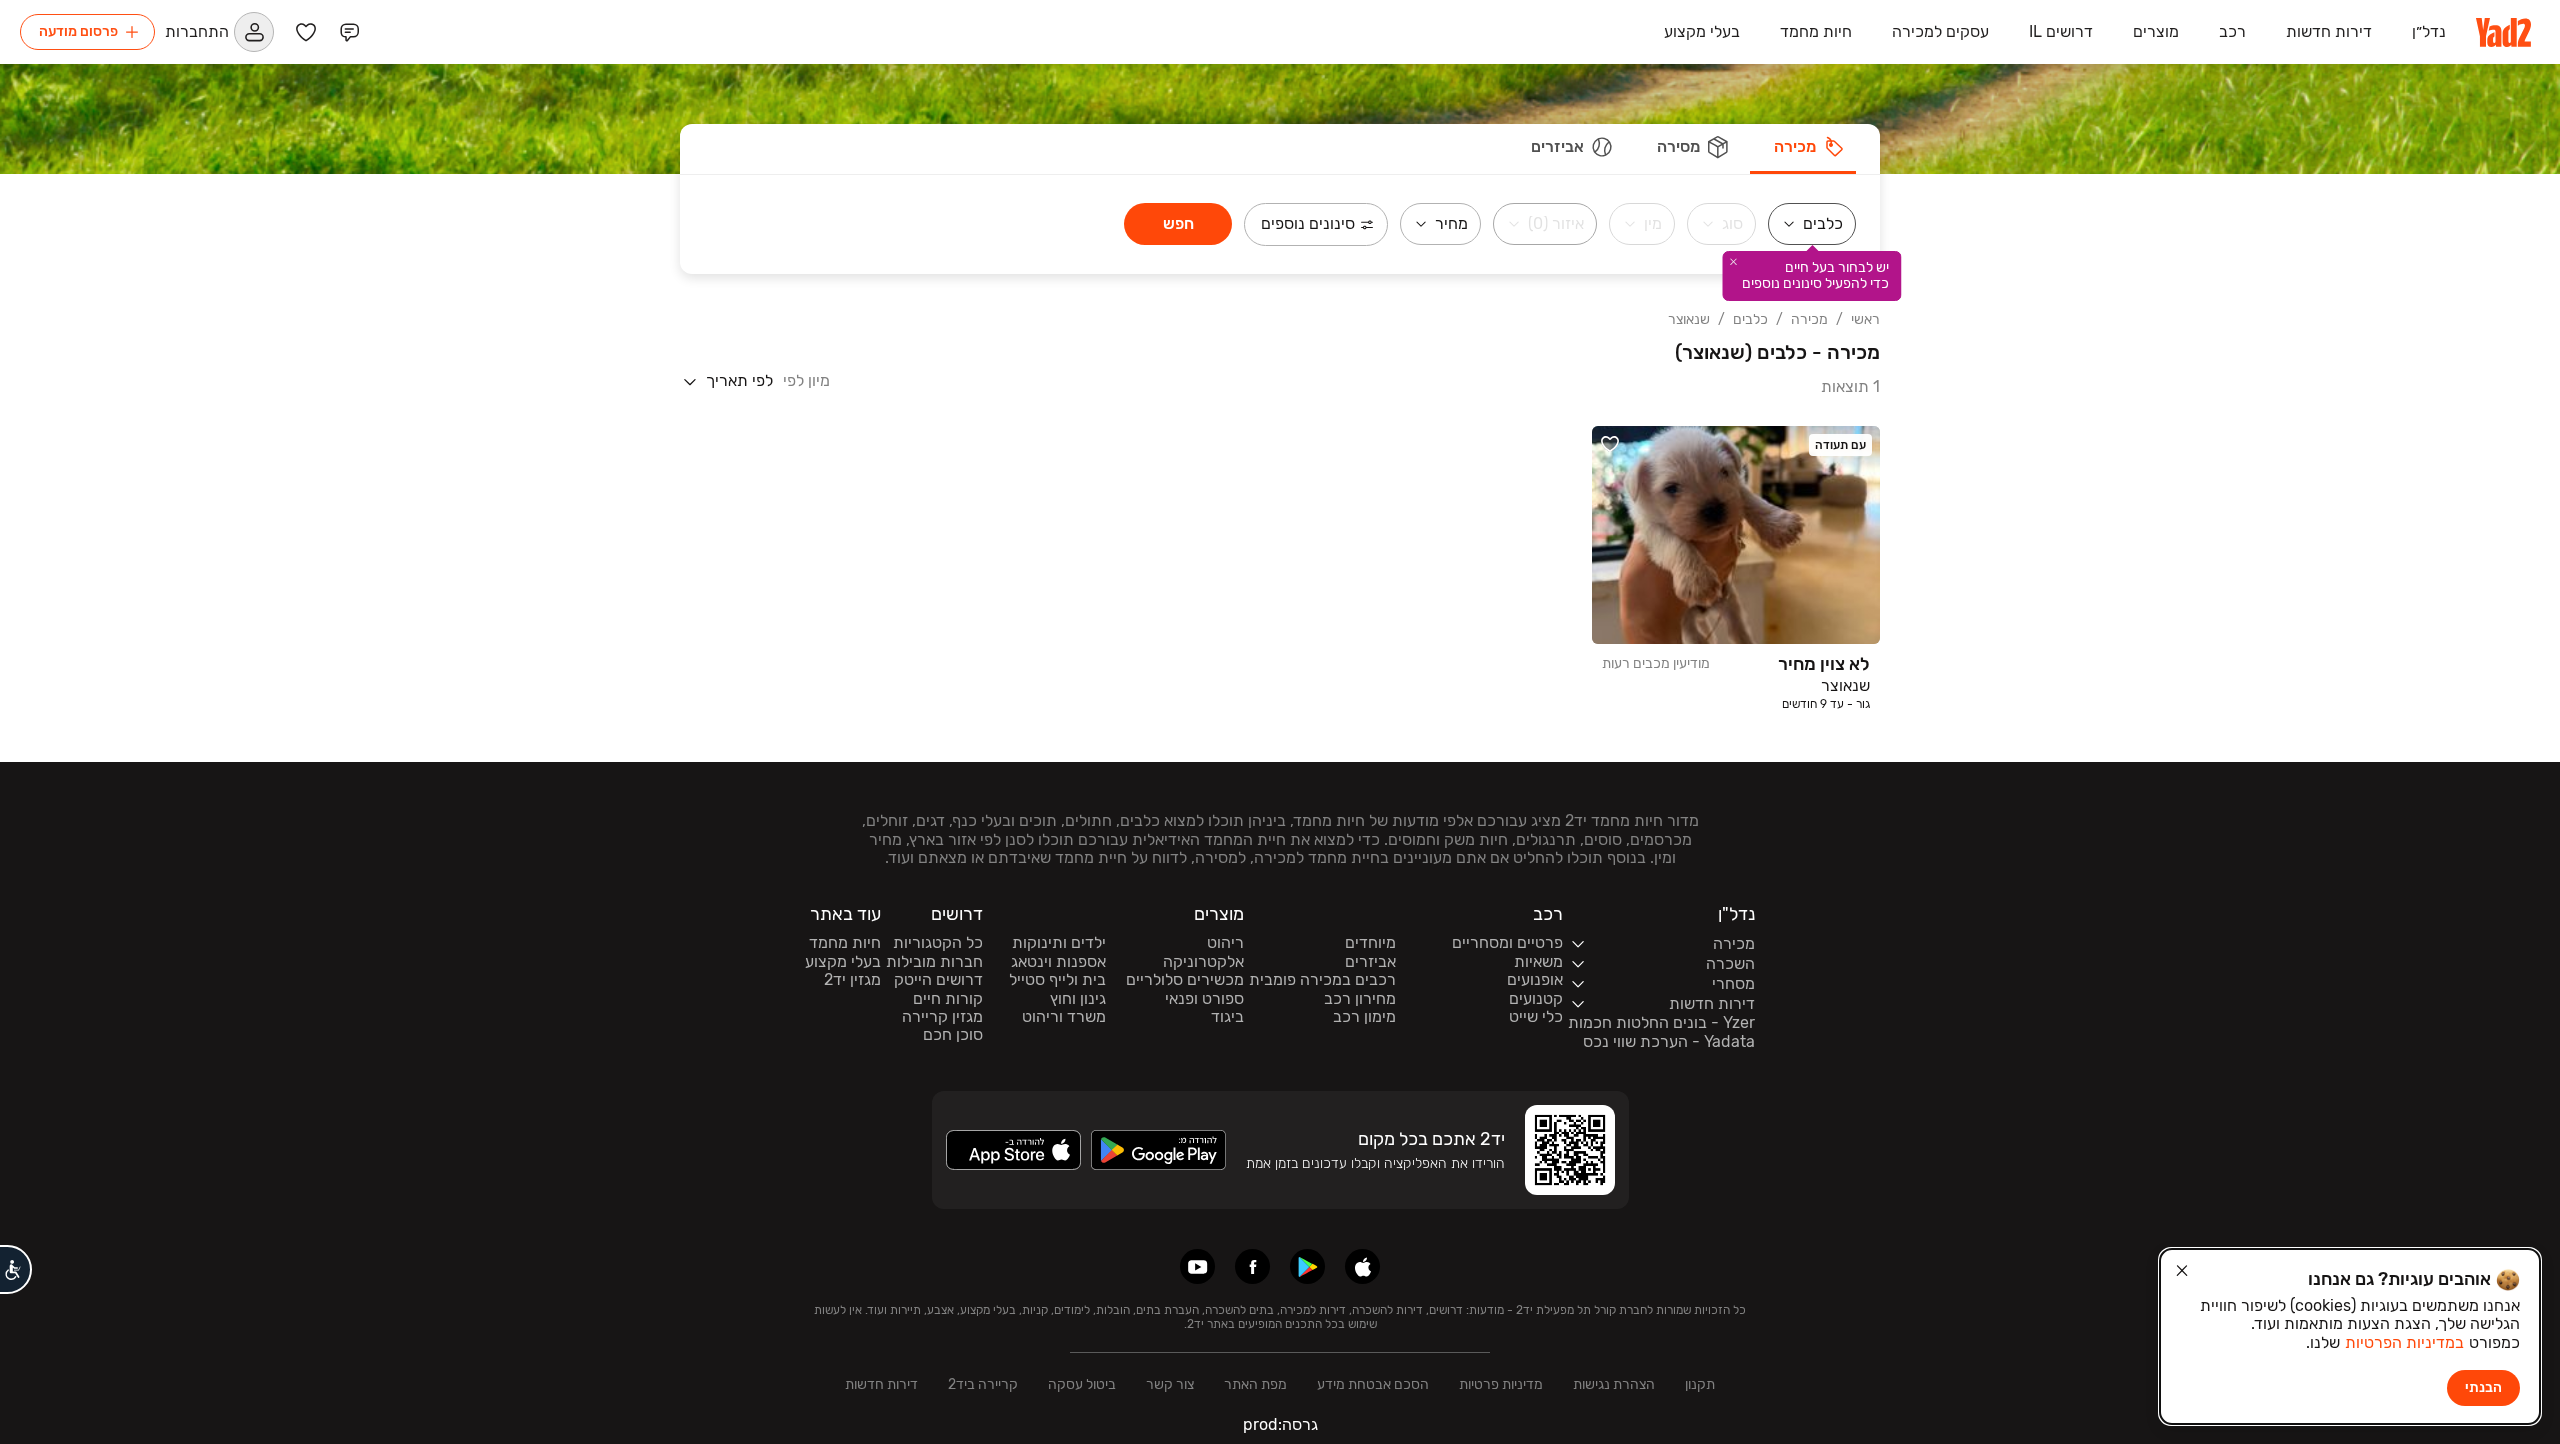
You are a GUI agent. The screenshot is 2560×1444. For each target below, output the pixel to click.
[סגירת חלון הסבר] (1734, 262)
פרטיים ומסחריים (1507, 943)
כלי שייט (1536, 1017)
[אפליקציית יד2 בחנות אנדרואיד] (1307, 1266)
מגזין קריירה (942, 1017)
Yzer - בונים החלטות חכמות (1661, 1023)
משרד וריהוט (1064, 1017)
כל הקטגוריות (938, 943)
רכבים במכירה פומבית (1322, 980)
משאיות (1538, 962)
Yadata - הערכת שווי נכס (1669, 1042)
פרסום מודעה (78, 31)
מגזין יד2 (852, 980)
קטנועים (1536, 999)
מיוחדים (1370, 943)
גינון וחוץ (1078, 999)
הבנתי (2483, 1387)
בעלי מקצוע (843, 962)
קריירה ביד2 (983, 1384)
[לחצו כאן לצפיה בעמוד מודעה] (1736, 569)
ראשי (1865, 320)
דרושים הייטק (938, 980)
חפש (1178, 223)
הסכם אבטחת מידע (1373, 1384)
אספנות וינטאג (1058, 962)
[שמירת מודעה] (1610, 444)
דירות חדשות (881, 1384)
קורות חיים (948, 999)
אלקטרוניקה (1203, 962)
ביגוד (1227, 1017)
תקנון (1700, 1384)
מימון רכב (1364, 1017)
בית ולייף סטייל (1057, 980)
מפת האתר (1255, 1384)
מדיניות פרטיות (1501, 1384)
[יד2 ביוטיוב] (1197, 1266)
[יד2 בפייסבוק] (1252, 1266)
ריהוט (1225, 943)
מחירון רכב (1360, 999)
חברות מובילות (934, 962)
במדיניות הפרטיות (2404, 1342)
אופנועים (1535, 980)
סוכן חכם (953, 1035)
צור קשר (1170, 1384)
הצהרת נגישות (1614, 1384)
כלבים (1750, 320)
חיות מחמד (845, 943)
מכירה (1809, 320)
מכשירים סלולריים (1185, 980)
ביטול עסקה (1082, 1384)
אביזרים (1370, 962)
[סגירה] (2182, 1271)
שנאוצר (1689, 320)
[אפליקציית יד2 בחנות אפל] (1362, 1266)
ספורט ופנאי (1204, 999)
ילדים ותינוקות (1059, 943)
